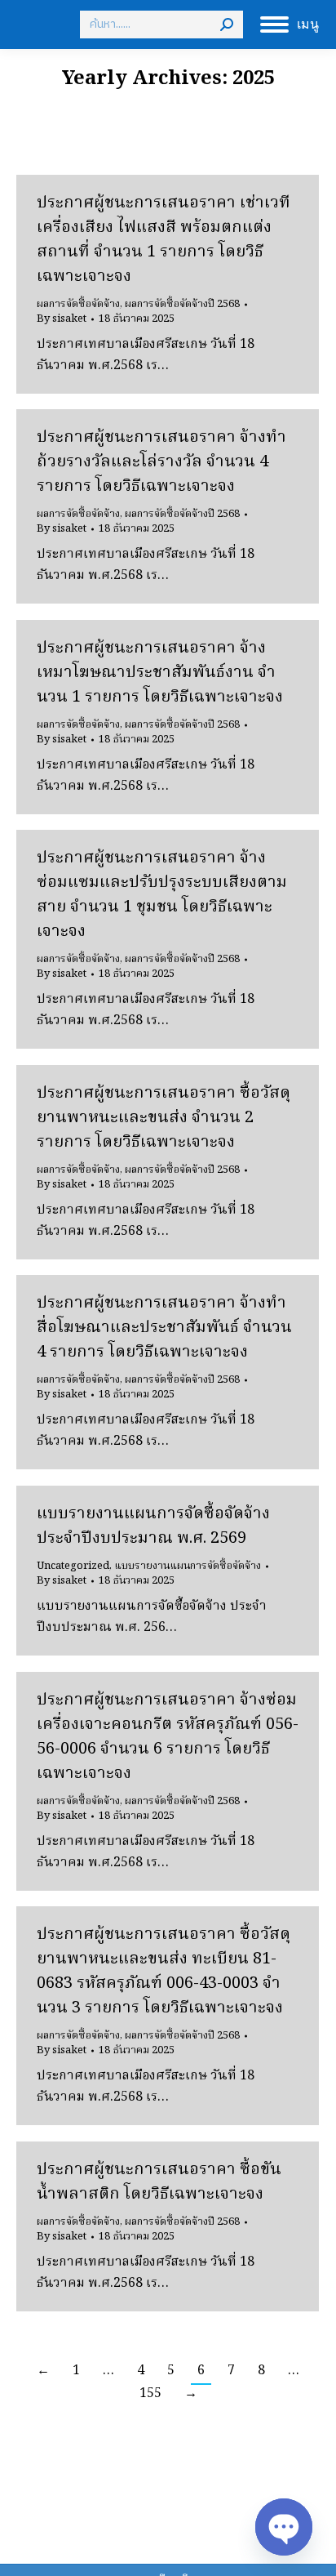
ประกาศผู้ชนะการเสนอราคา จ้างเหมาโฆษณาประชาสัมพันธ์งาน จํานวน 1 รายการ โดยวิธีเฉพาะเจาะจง (160, 673)
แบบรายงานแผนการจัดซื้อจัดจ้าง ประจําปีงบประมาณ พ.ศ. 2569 (153, 1526)
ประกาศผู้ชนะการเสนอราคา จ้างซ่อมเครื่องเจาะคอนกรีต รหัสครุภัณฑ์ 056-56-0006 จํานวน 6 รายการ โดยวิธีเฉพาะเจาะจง (168, 1737)
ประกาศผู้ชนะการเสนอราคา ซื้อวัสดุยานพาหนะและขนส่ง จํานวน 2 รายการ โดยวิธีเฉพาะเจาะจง (164, 1118)
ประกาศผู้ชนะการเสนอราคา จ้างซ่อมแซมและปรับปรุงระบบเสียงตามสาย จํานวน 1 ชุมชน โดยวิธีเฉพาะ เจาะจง (162, 895)
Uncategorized (73, 1566)
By (62, 319)
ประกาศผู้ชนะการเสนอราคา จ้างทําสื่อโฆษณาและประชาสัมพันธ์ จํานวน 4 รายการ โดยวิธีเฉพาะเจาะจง (164, 1328)
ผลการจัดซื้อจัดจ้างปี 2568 (182, 304)
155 (150, 2394)
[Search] (227, 25)
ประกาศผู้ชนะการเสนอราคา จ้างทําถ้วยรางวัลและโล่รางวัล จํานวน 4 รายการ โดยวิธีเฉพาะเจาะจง (161, 462)
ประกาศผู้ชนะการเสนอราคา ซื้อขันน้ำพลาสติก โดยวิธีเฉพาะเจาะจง (159, 2182)
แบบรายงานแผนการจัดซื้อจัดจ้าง (188, 1566)
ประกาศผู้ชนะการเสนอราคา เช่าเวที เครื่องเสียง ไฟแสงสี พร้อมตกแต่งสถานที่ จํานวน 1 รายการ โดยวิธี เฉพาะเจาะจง (164, 240)
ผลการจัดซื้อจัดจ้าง (78, 304)
